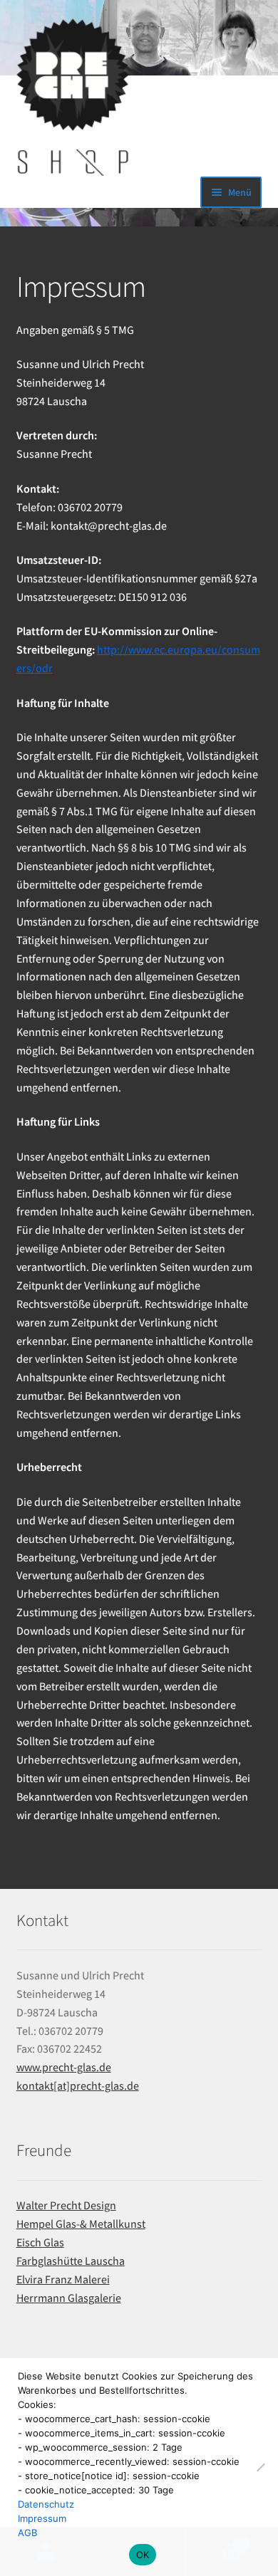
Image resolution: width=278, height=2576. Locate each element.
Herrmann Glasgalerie (69, 2298)
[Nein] (260, 2467)
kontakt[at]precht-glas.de (78, 2085)
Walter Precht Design (66, 2205)
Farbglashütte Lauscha (71, 2261)
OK (143, 2555)
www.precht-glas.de (64, 2067)
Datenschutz (46, 2504)
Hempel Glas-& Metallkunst (81, 2224)
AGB (27, 2533)
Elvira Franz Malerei (63, 2279)
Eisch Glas (40, 2242)
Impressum (42, 2518)
